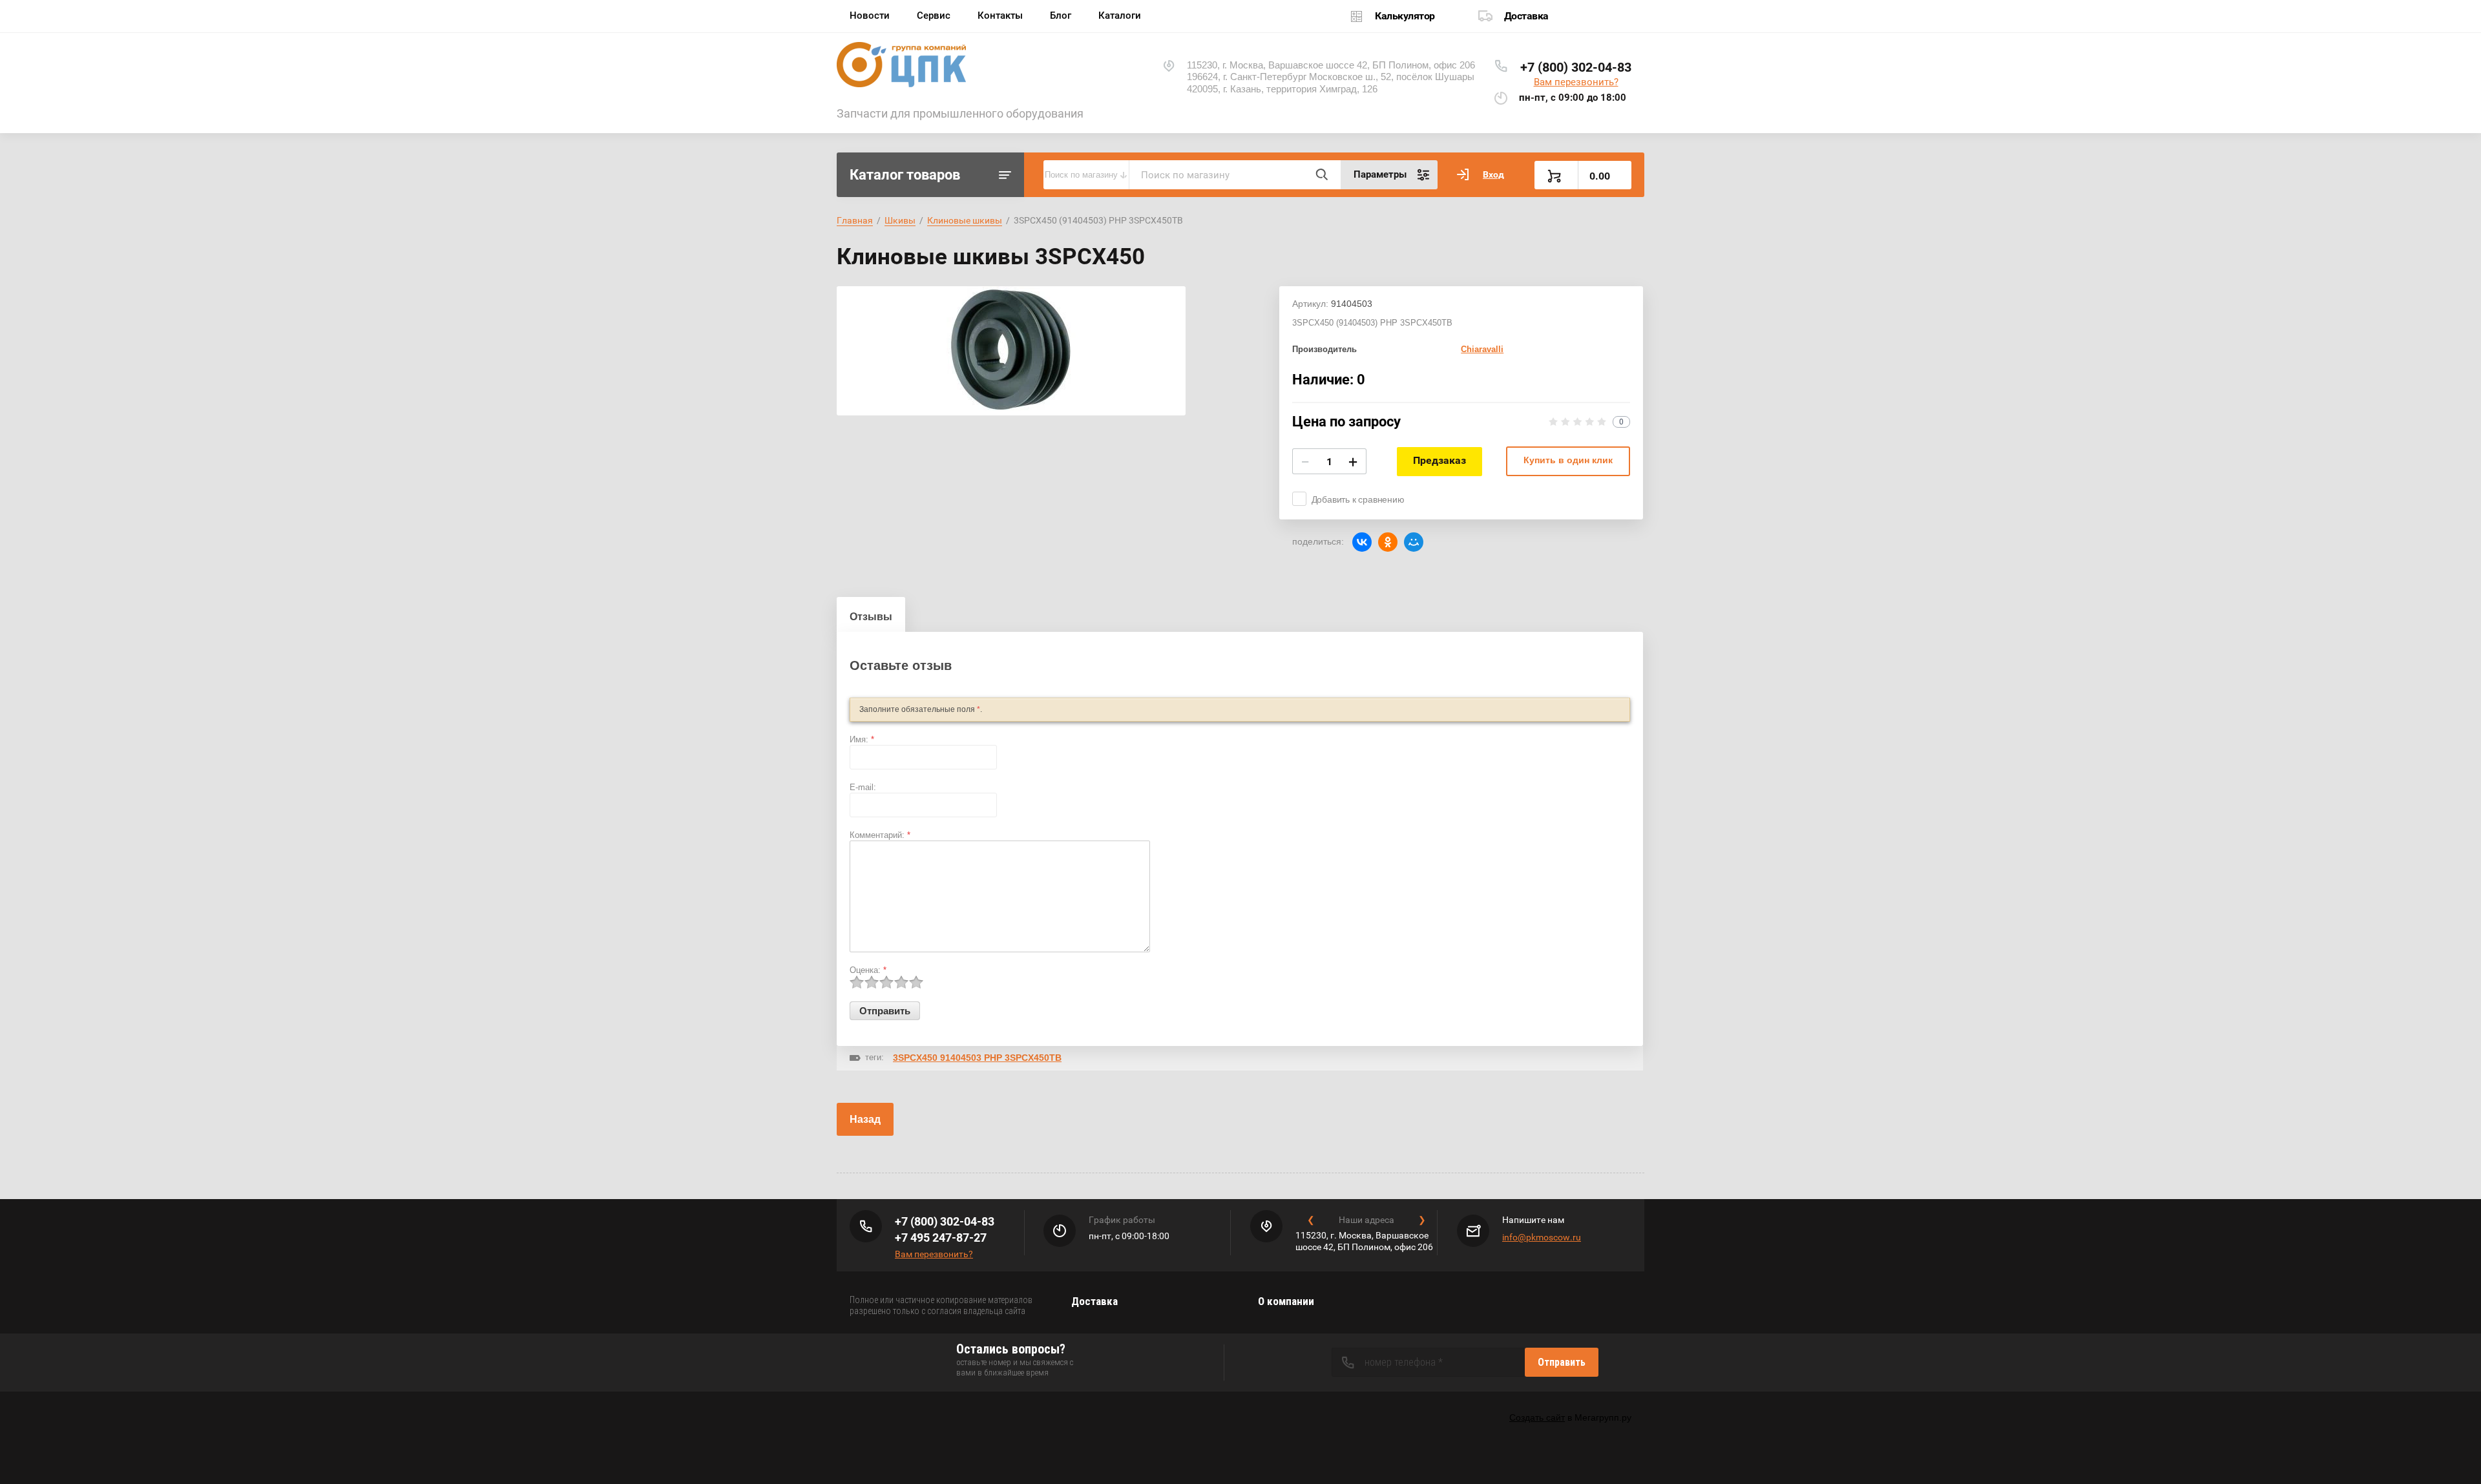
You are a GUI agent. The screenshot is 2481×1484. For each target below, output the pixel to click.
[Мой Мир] (1414, 542)
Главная (855, 220)
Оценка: (868, 970)
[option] (1011, 351)
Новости (870, 16)
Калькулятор (1405, 16)
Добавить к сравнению (1358, 499)
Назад (865, 1119)
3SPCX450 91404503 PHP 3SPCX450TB (977, 1058)
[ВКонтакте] (1362, 542)
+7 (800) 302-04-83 (1576, 67)
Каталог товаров (905, 175)
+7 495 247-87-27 (941, 1238)
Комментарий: (880, 835)
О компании (1286, 1301)
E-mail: (863, 787)
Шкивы (900, 220)
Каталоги (1120, 16)
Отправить (1562, 1362)
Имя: (862, 739)
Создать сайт (1537, 1417)
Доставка (1526, 16)
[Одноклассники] (1388, 542)
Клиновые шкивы (965, 220)
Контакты (1000, 16)
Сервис (934, 16)
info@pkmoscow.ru (1542, 1237)
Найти (1321, 174)
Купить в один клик (1568, 460)
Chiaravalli (1482, 349)
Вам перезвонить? (1576, 82)
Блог (1061, 16)
